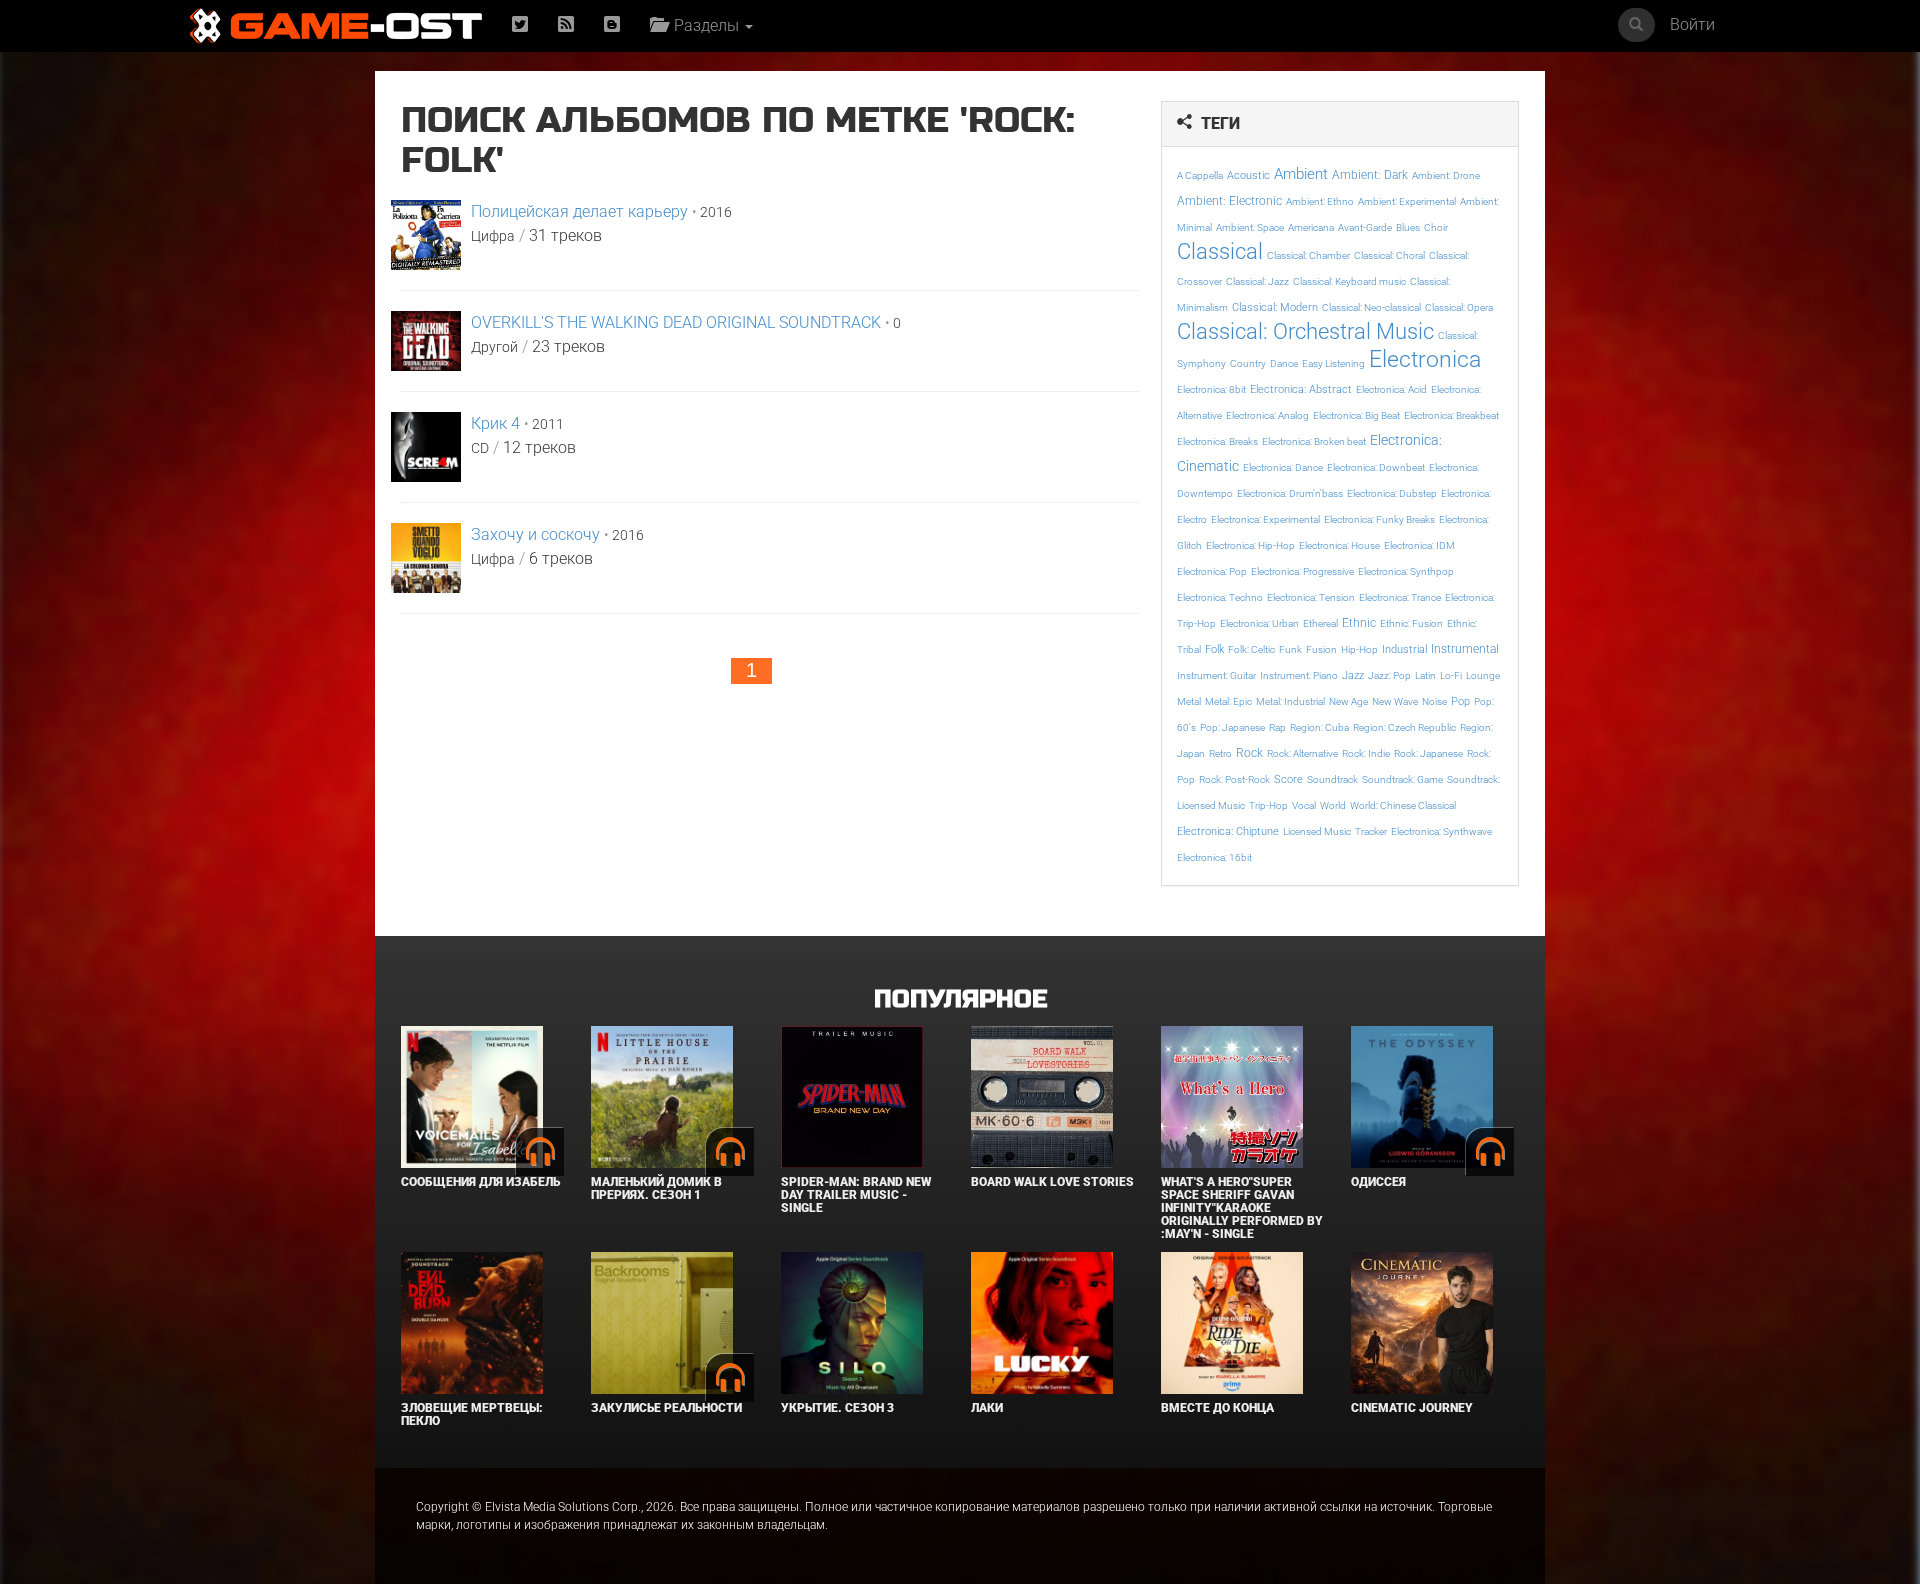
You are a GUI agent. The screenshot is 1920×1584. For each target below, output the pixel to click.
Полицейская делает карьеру (579, 211)
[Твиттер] (520, 25)
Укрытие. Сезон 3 (837, 1408)
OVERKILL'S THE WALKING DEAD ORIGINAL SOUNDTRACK (676, 322)
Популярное (960, 999)
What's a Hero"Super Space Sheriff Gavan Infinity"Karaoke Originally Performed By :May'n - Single (1242, 1208)
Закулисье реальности (666, 1408)
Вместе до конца (1217, 1408)
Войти (1692, 24)
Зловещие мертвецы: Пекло (472, 1414)
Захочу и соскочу (535, 534)
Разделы (704, 25)
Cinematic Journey (1412, 1408)
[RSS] (566, 25)
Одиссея (1378, 1182)
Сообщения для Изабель (480, 1182)
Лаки (987, 1408)
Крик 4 (495, 423)
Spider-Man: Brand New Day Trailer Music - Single (856, 1195)
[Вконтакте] (612, 25)
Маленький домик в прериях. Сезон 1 (656, 1188)
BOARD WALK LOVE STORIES (1052, 1182)
